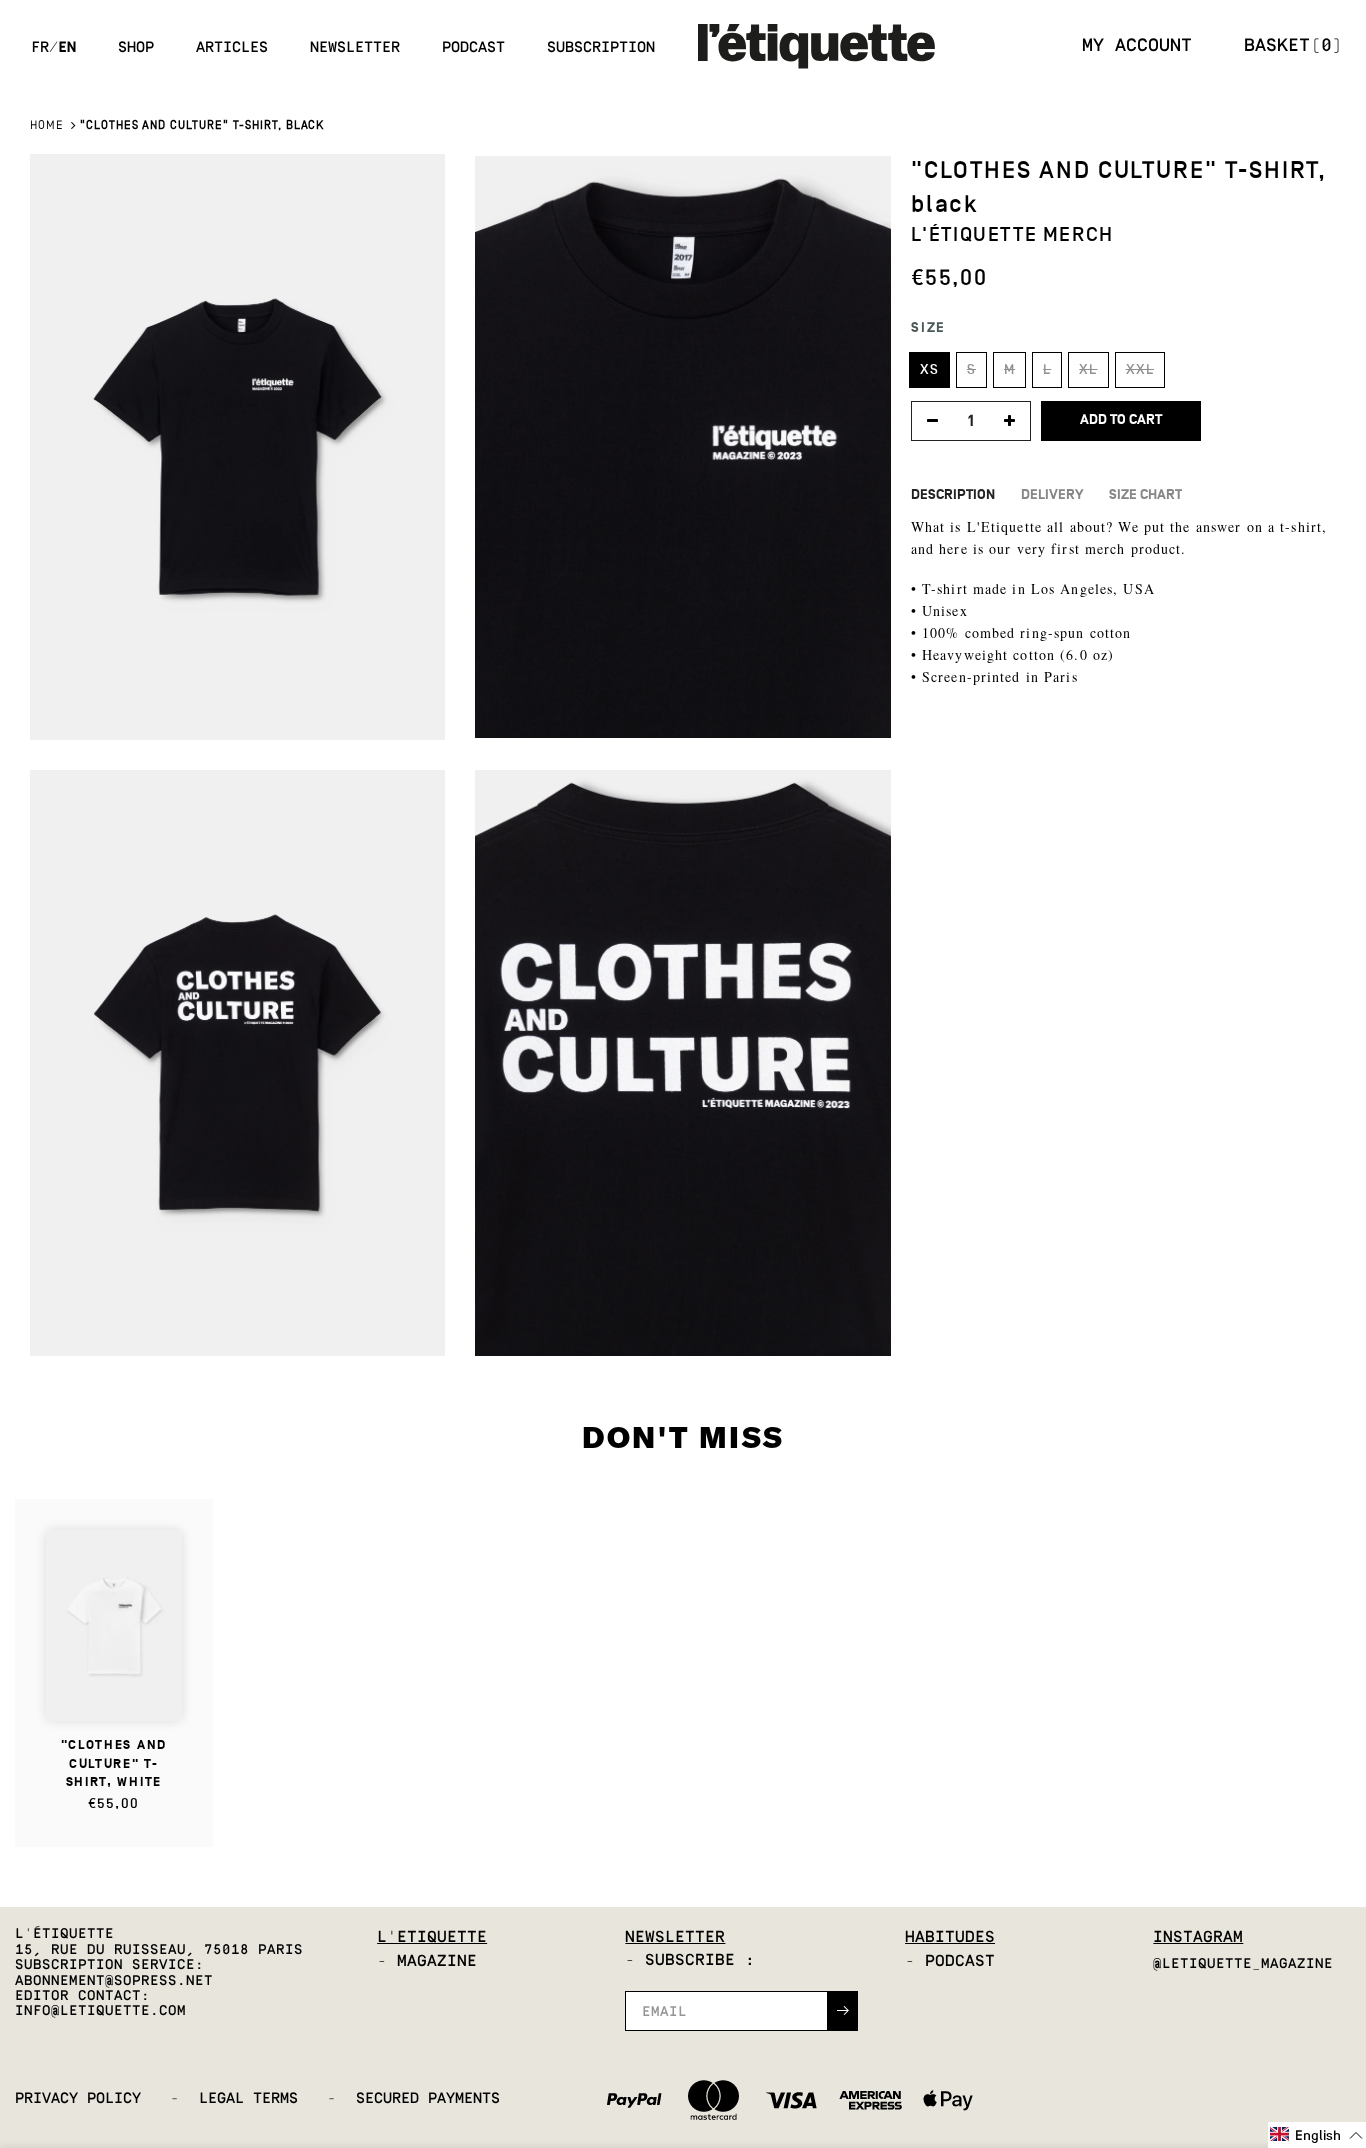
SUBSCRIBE (833, 1166)
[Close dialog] (957, 970)
